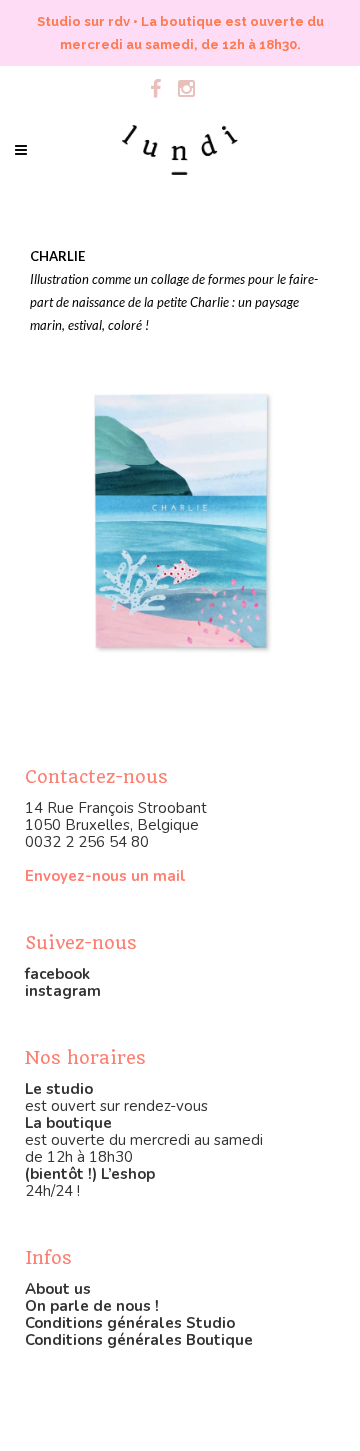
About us (58, 1289)
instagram (63, 991)
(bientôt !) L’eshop (90, 1174)
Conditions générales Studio (130, 1323)
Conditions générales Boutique (139, 1340)
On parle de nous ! (92, 1306)
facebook (57, 974)
